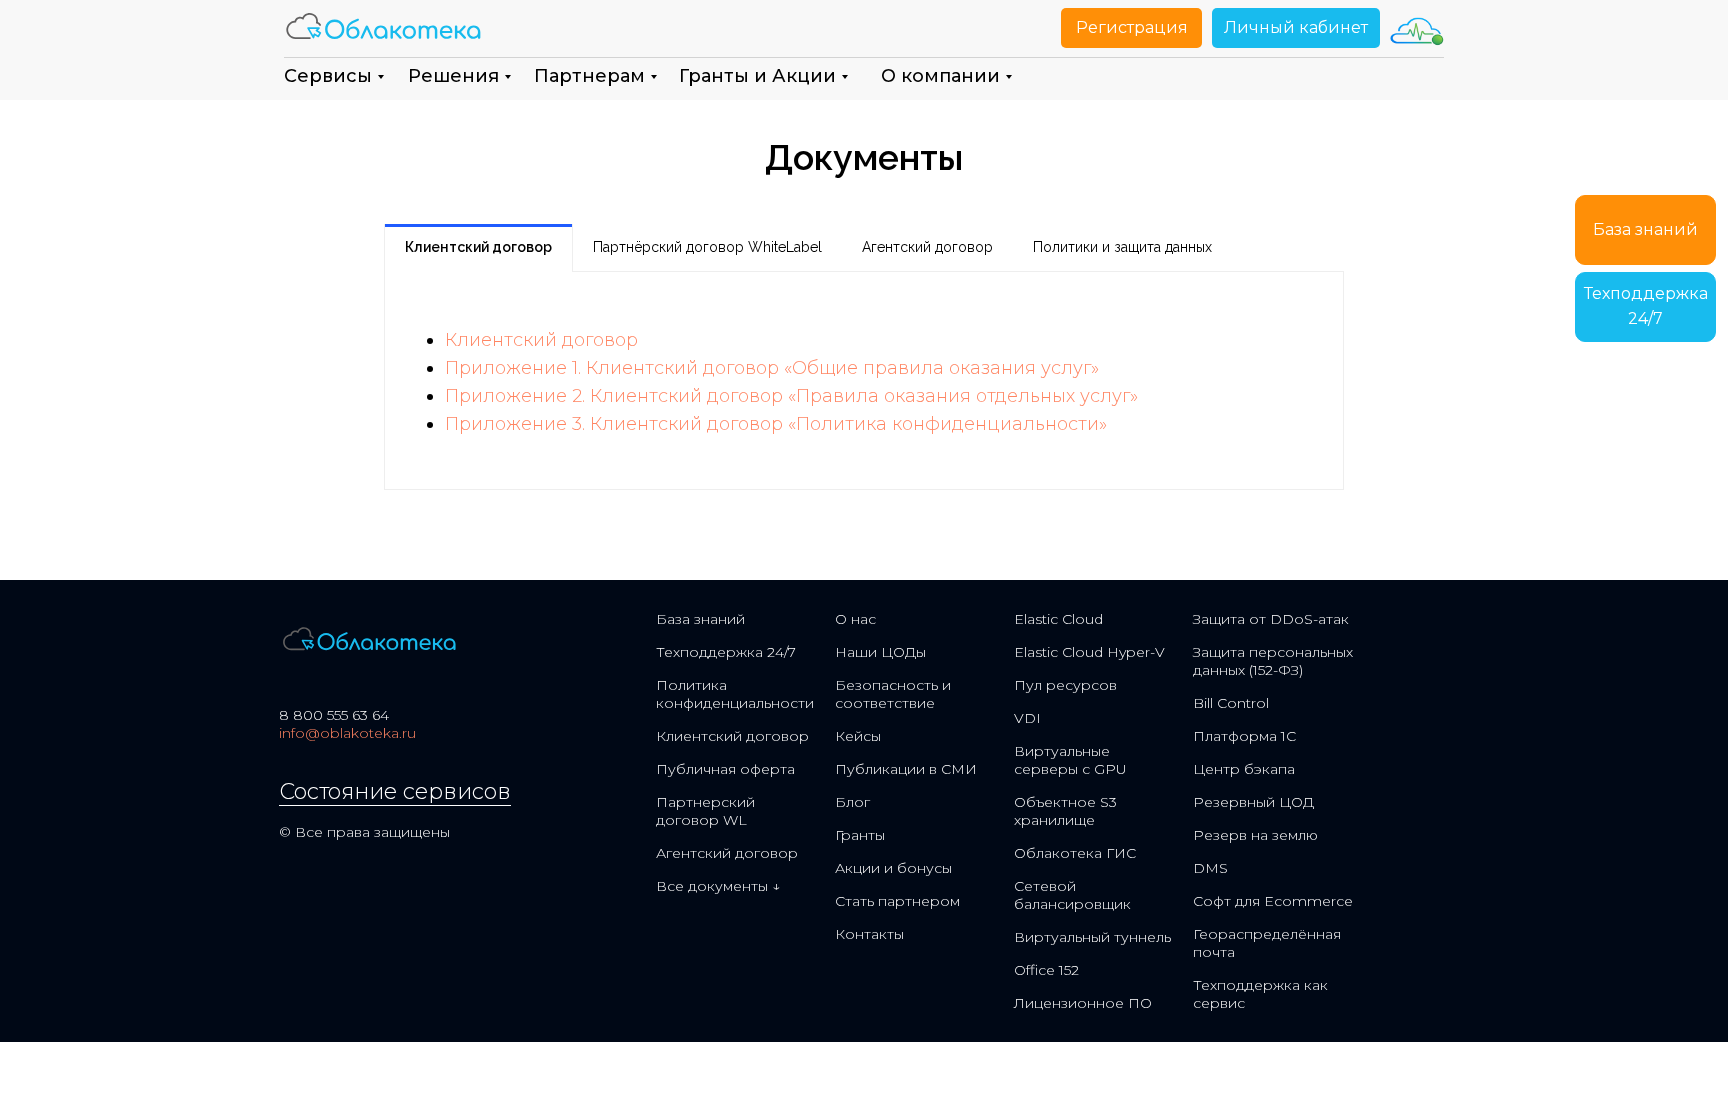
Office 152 (1046, 970)
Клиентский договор (541, 340)
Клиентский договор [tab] (478, 247)
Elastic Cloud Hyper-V (1089, 652)
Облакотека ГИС (1075, 853)
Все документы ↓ (718, 886)
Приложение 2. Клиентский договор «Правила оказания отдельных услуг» (791, 396)
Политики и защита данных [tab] (1122, 247)
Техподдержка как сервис (1260, 994)
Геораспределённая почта (1267, 943)
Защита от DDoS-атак (1271, 619)
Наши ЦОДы (880, 652)
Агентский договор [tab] (927, 247)
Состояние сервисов (395, 791)
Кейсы (858, 736)
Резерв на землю (1255, 835)
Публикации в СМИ (906, 769)
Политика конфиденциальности (735, 694)
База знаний (700, 619)
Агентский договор (727, 853)
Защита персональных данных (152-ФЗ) (1273, 661)
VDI (1027, 718)
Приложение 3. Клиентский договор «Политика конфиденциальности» (776, 424)
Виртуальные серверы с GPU (1070, 760)
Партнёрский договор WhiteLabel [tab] (707, 247)
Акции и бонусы (893, 868)
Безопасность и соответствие (893, 694)
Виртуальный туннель (1092, 937)
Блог (852, 802)
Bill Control (1231, 703)
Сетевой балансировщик (1072, 895)
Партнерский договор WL (705, 811)
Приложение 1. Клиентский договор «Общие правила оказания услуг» (772, 368)
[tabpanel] (864, 380)
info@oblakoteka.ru (347, 733)
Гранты (860, 835)
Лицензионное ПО (1083, 1003)
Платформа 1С (1244, 736)
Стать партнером (897, 901)
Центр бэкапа (1244, 769)
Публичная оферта (725, 769)
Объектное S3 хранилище (1065, 811)
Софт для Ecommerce (1273, 901)
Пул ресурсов (1065, 685)
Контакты (869, 934)
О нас (855, 619)
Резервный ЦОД (1253, 802)
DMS (1210, 868)
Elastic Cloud (1058, 619)
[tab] (1252, 248)
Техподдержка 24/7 (726, 652)
